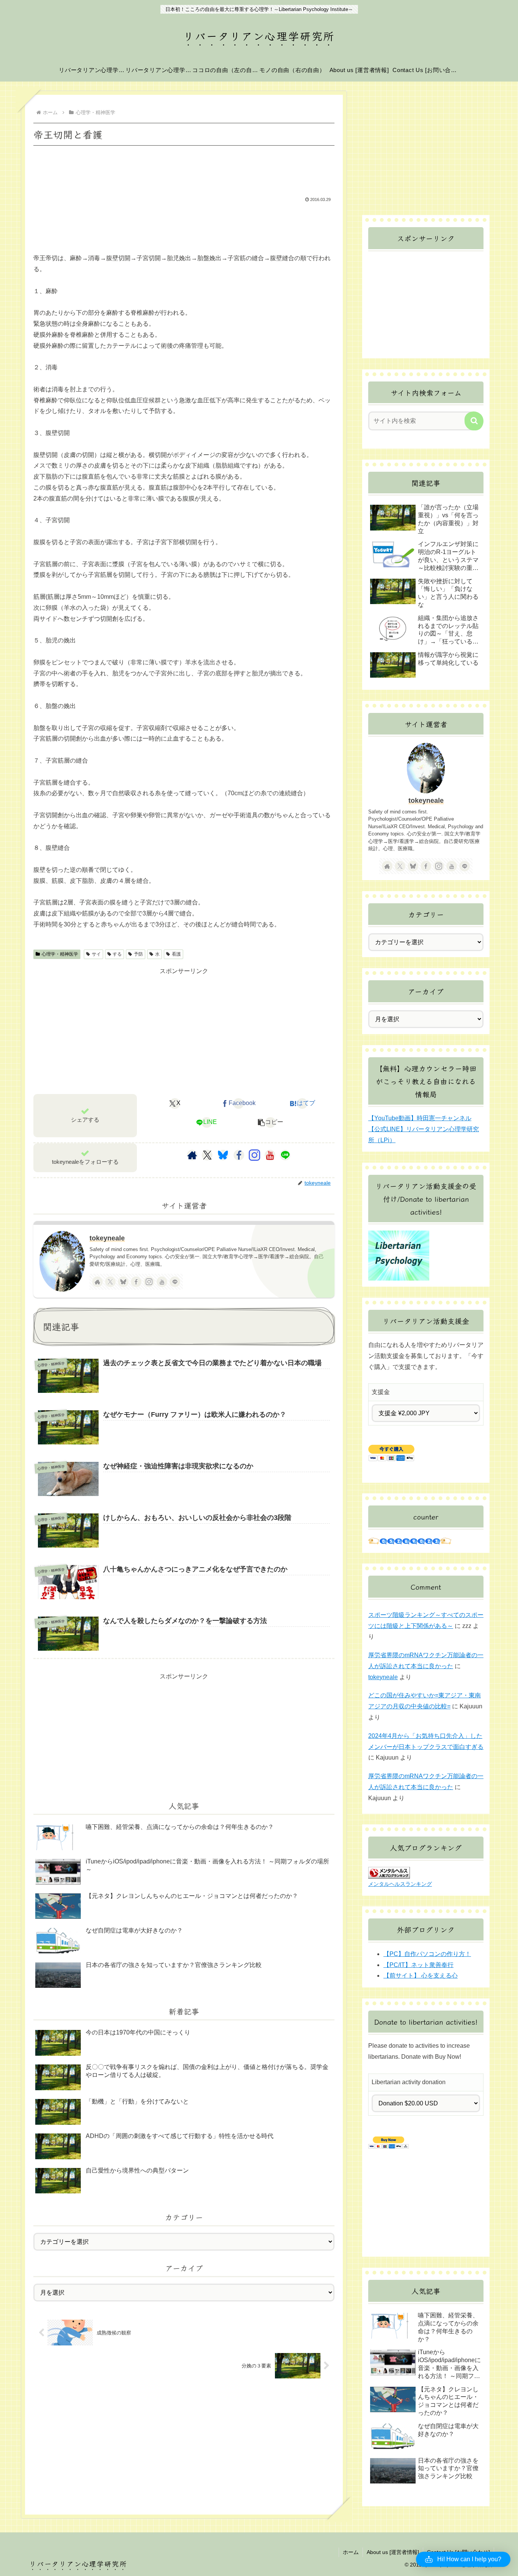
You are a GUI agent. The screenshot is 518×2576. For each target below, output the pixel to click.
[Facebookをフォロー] (239, 1155)
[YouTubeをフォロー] (270, 1155)
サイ (96, 954)
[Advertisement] (184, 169)
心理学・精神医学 (60, 954)
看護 (176, 954)
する (117, 954)
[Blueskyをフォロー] (223, 1155)
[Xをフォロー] (207, 1155)
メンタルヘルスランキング (400, 1884)
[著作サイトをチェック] (192, 1155)
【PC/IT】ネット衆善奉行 (418, 1965)
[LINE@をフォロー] (285, 1155)
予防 (138, 954)
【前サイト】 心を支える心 (421, 1976)
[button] (270, 1122)
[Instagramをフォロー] (254, 1155)
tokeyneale (107, 1238)
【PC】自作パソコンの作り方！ (427, 1954)
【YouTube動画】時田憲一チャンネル (420, 1118)
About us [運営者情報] (393, 2552)
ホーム (351, 2552)
